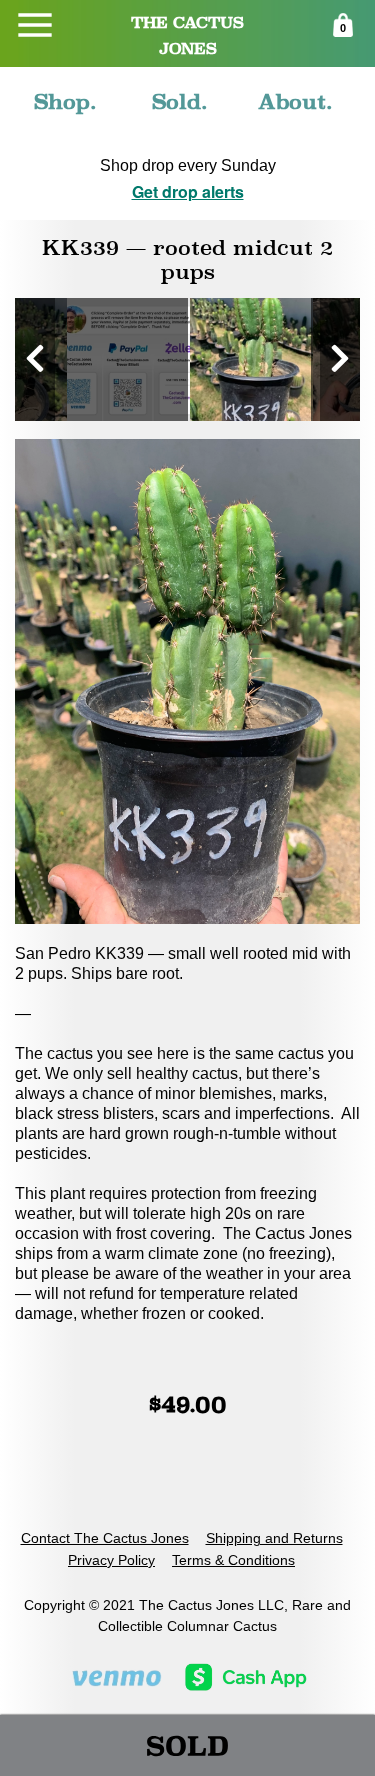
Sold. (180, 101)
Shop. (65, 101)
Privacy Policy (111, 1560)
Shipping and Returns (274, 1538)
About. (295, 101)
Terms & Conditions (233, 1560)
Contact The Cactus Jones (105, 1538)
